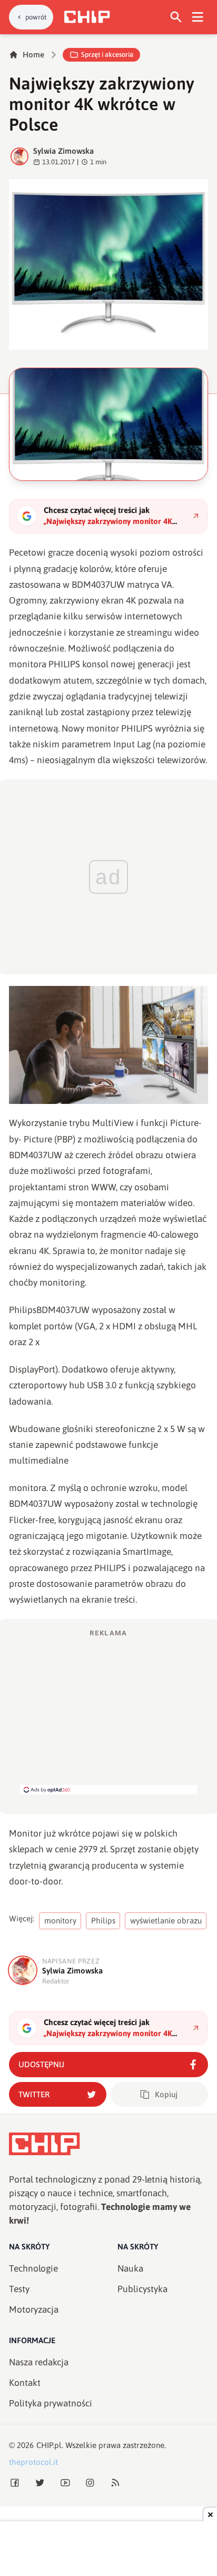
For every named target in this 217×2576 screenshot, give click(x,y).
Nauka (130, 2268)
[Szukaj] (176, 17)
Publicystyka (142, 2289)
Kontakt (25, 2383)
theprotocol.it (33, 2462)
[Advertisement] (108, 1711)
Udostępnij (41, 2064)
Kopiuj (166, 2094)
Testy (19, 2289)
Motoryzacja (34, 2309)
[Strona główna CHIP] (87, 17)
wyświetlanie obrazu (166, 1921)
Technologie (33, 2268)
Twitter (34, 2094)
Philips (103, 1921)
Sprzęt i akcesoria (107, 55)
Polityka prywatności (51, 2403)
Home (33, 55)
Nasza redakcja (39, 2362)
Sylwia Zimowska (63, 151)
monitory (60, 1921)
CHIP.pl (49, 2445)
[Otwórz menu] (198, 17)
